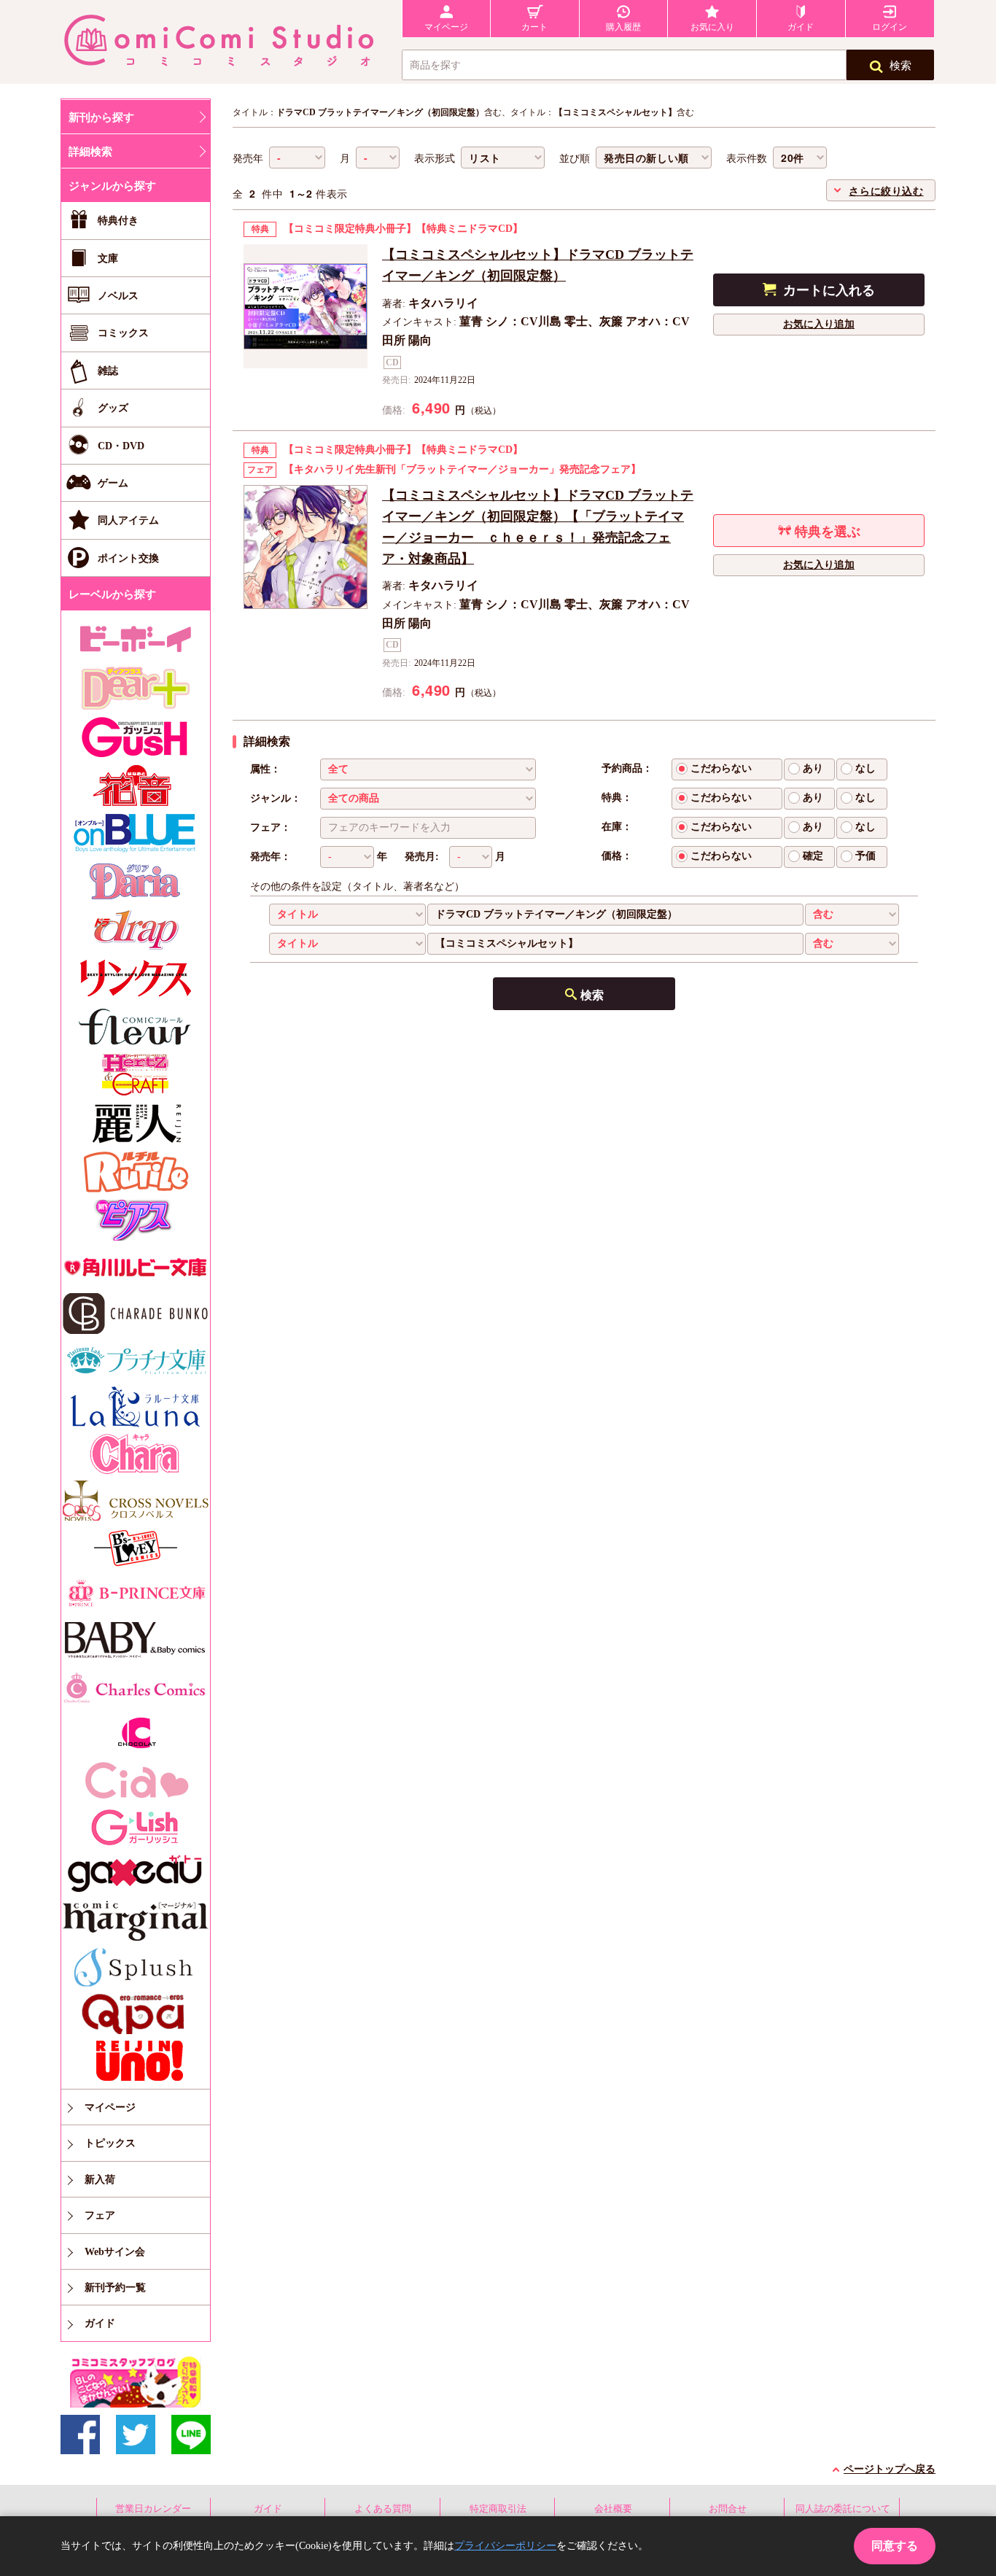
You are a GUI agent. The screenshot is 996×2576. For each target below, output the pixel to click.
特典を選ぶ (828, 532)
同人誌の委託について (843, 2509)
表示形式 (435, 159)
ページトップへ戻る (890, 2469)
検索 (900, 66)
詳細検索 (90, 152)
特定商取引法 (498, 2509)
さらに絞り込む (886, 190)
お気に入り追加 (819, 324)
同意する (895, 2546)
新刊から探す (101, 117)
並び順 (575, 159)
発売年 (248, 159)
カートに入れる (829, 290)
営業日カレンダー (153, 2509)
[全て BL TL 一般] (428, 769)
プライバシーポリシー (505, 2546)
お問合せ (728, 2509)
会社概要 (613, 2509)
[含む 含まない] (852, 915)
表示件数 (747, 159)
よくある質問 (383, 2509)
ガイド (268, 2509)
